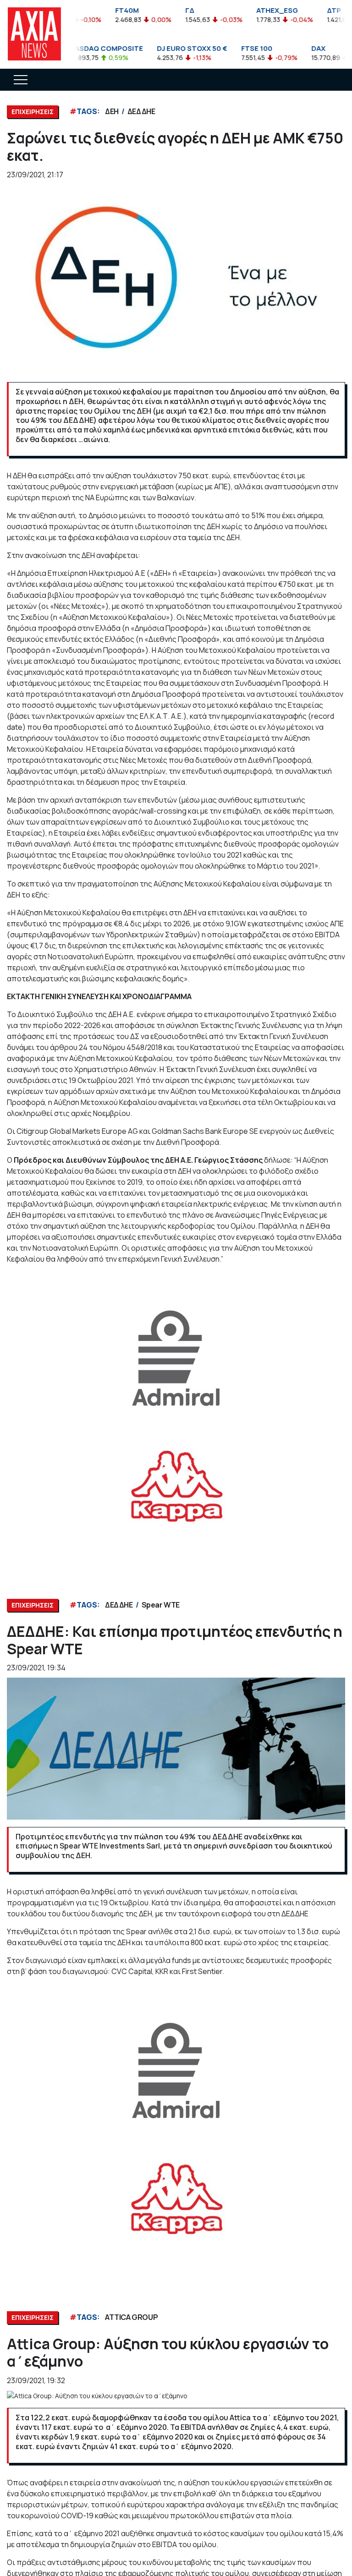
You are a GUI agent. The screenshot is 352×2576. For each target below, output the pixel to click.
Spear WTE (161, 1605)
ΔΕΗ (112, 111)
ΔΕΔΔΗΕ (141, 111)
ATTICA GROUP (131, 2317)
